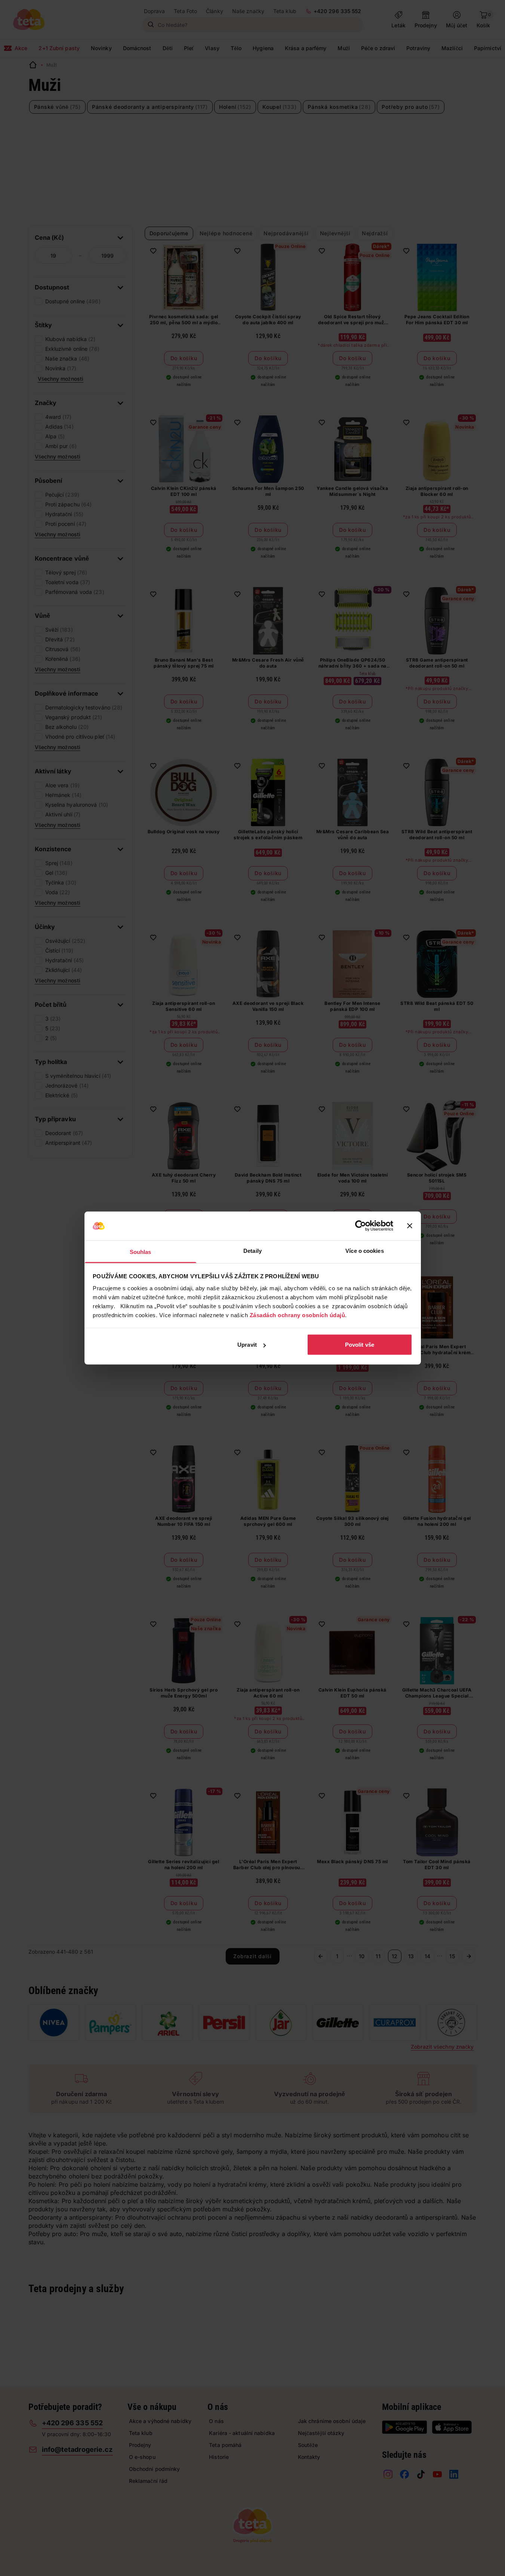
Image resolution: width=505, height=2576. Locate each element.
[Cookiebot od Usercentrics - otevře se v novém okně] (361, 1226)
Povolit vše (360, 1345)
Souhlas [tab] (141, 1252)
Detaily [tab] (252, 1250)
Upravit (247, 1345)
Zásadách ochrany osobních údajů (298, 1315)
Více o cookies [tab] (364, 1250)
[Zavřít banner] (410, 1226)
